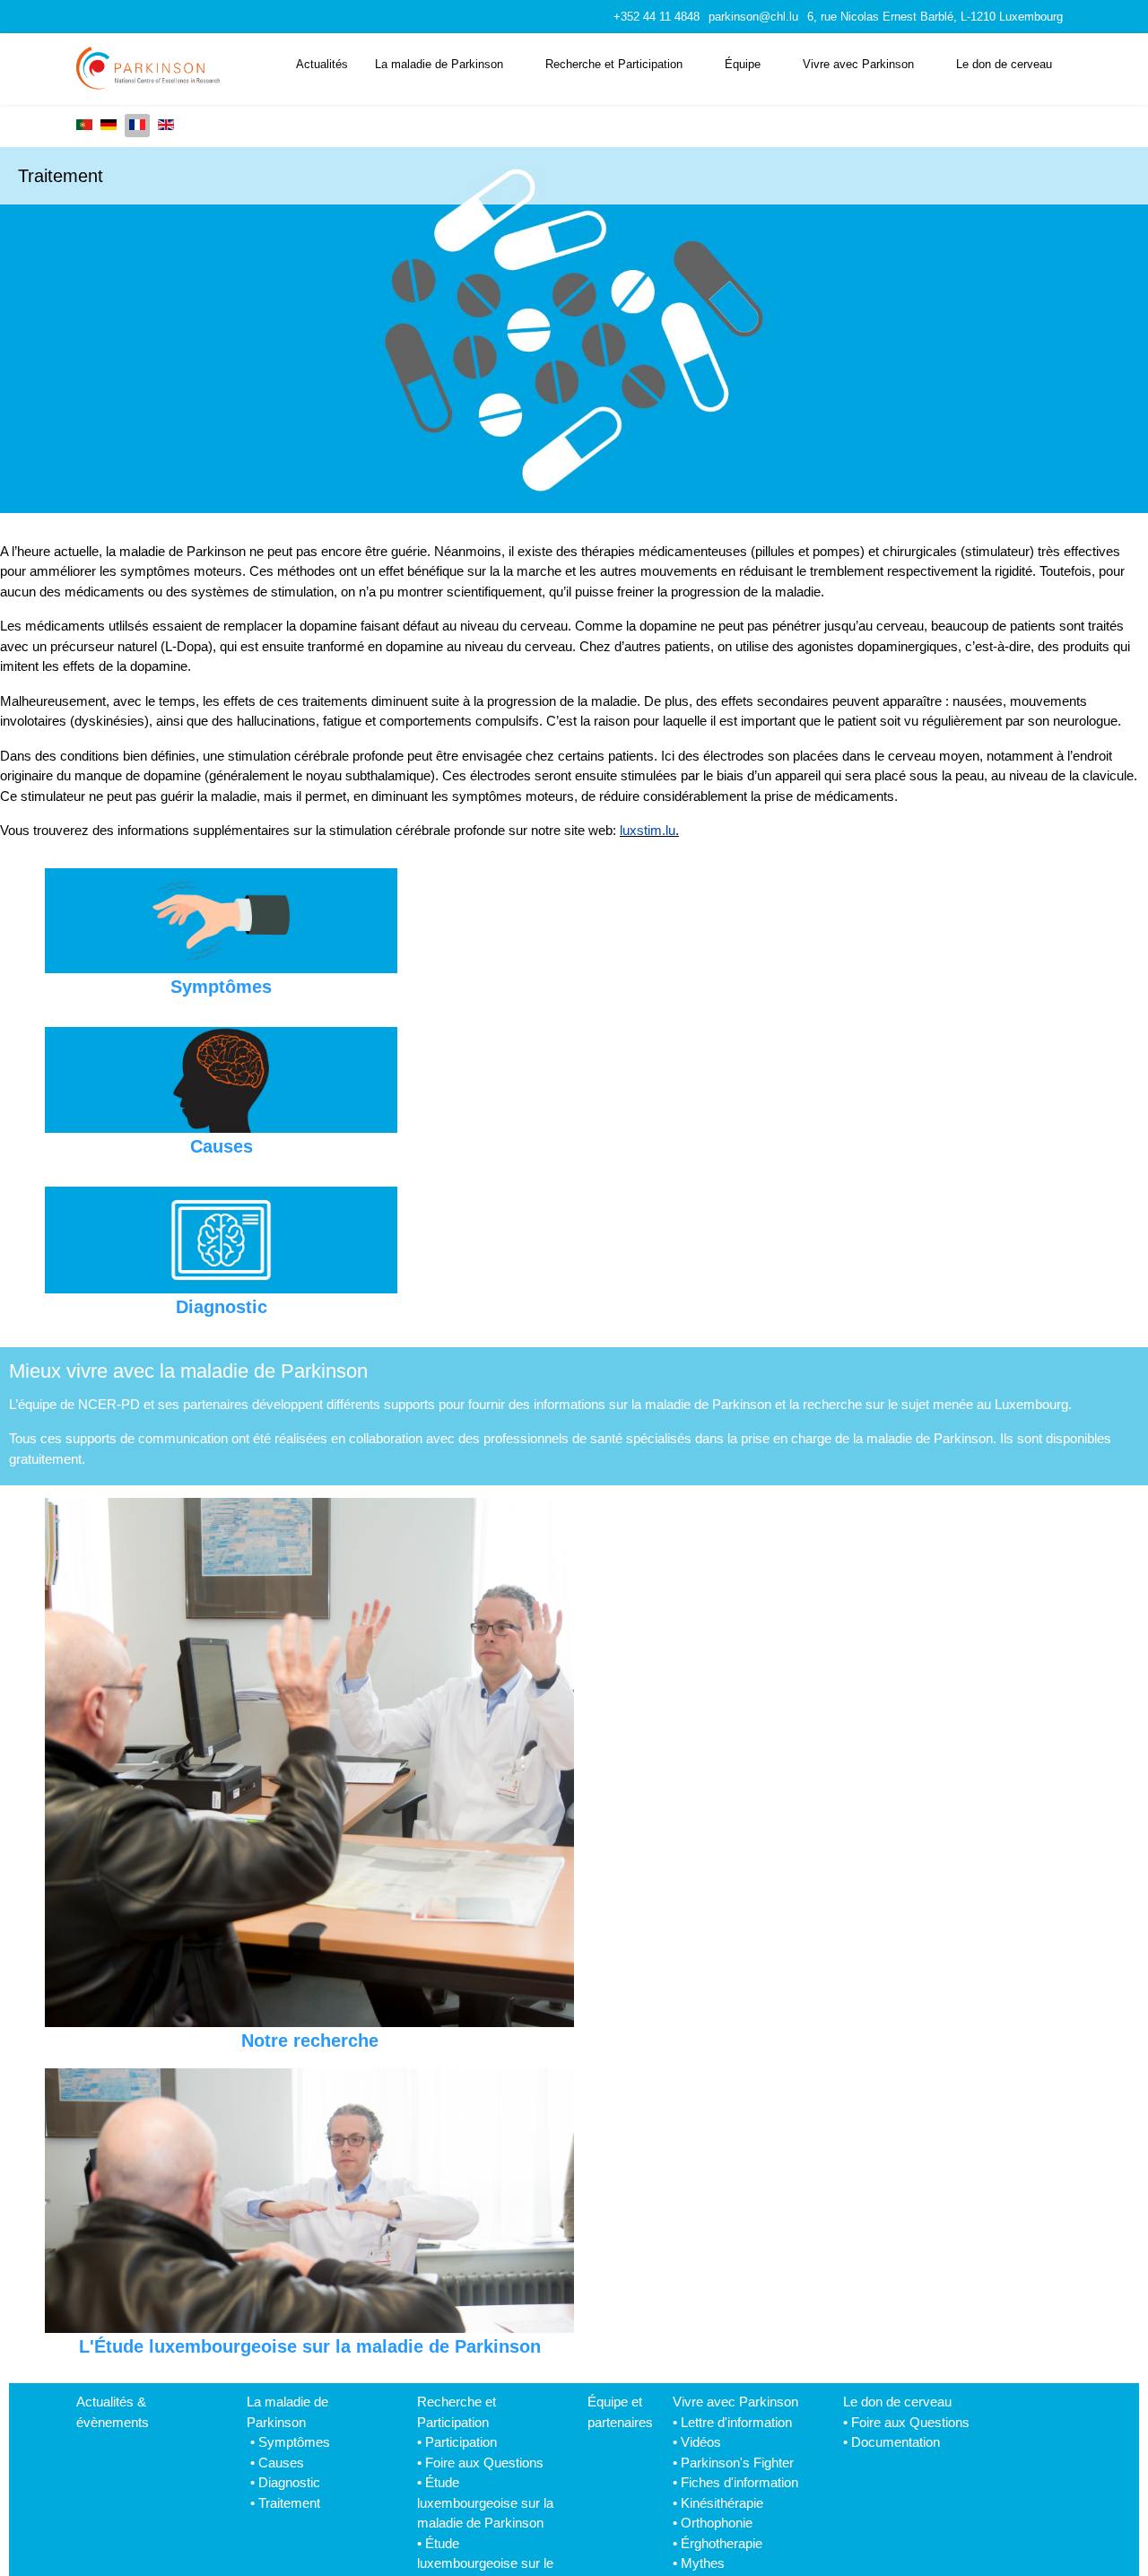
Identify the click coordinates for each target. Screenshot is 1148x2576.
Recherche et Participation (614, 64)
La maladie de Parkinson (439, 64)
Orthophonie (717, 2523)
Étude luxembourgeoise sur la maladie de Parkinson (485, 2502)
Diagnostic (289, 2482)
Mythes (703, 2563)
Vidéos (701, 2442)
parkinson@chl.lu (753, 17)
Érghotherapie (722, 2543)
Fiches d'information (739, 2482)
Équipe (743, 64)
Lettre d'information (736, 2422)
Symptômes (294, 2442)
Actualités (322, 64)
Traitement (289, 2503)
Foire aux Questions (484, 2463)
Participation (461, 2442)
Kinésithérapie (722, 2503)
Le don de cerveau (1004, 64)
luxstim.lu (648, 830)
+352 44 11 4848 (657, 17)
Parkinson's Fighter (737, 2463)
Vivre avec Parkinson (858, 64)
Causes (281, 2463)
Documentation (896, 2442)
